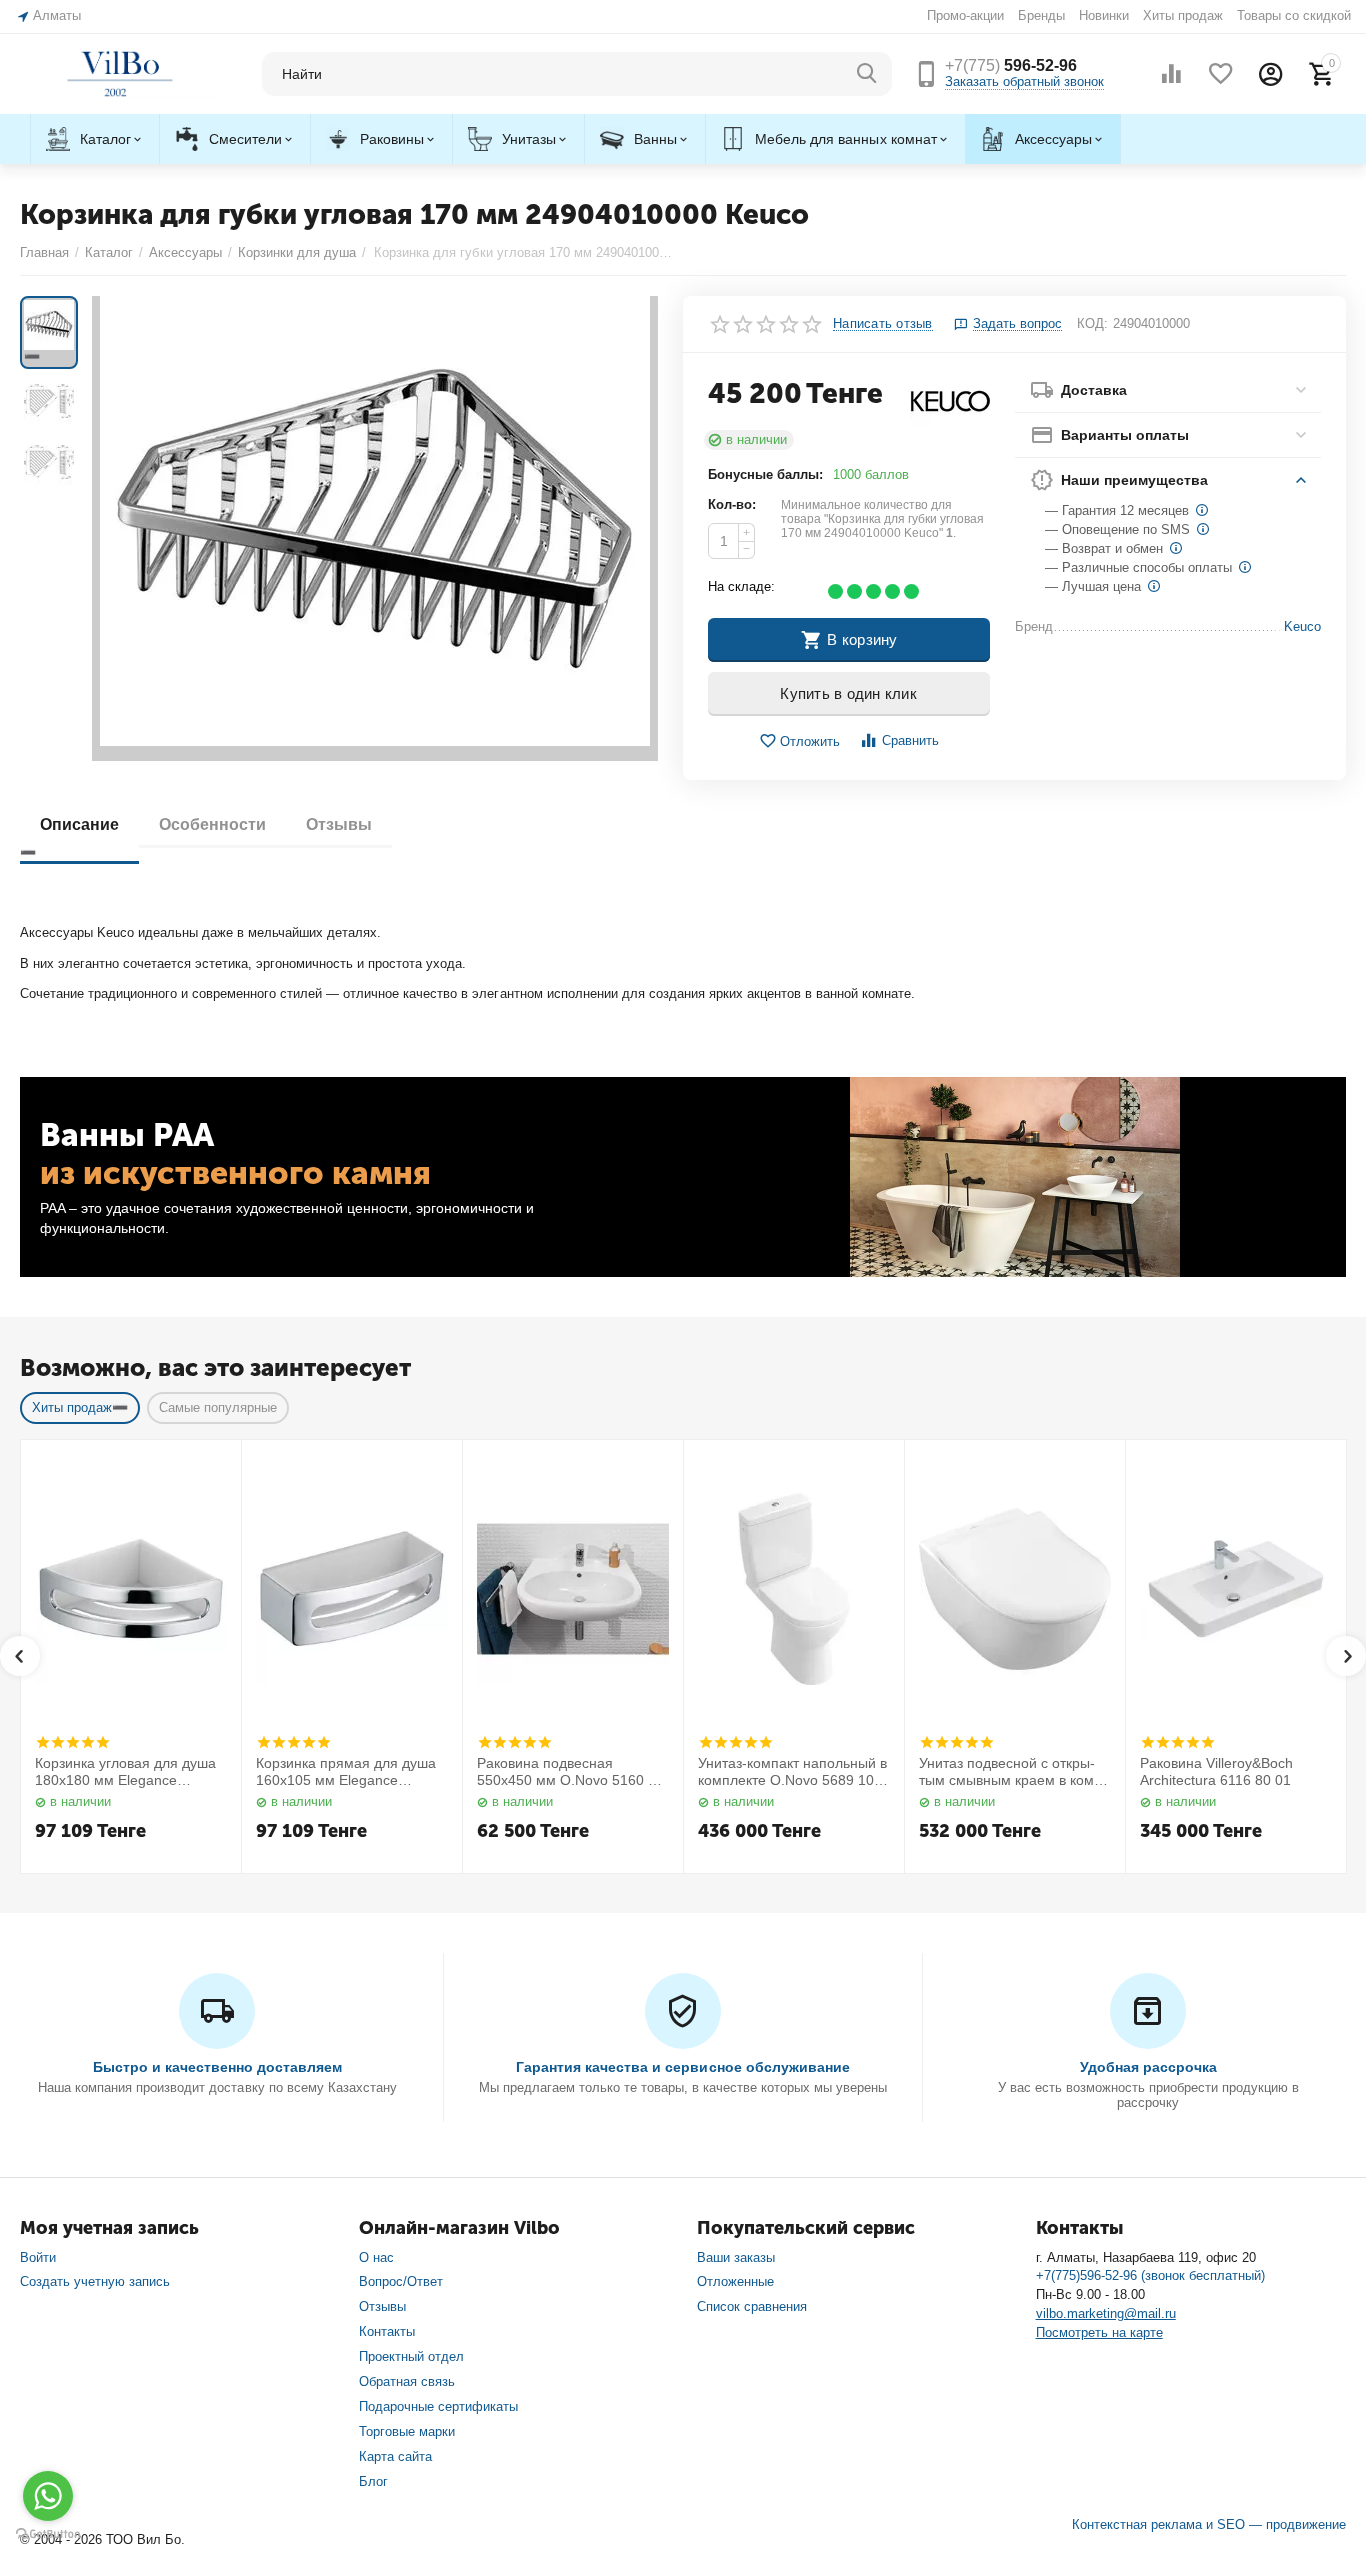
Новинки (1104, 15)
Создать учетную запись (95, 2281)
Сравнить (910, 740)
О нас (376, 2257)
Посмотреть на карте (1099, 2332)
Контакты (387, 2331)
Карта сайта (395, 2456)
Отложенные (735, 2281)
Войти (38, 2257)
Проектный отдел (411, 2356)
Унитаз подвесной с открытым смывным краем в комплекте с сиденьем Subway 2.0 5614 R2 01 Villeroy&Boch (1013, 1772)
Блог (373, 2481)
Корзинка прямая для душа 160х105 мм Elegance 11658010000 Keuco (346, 1772)
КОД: (1092, 323)
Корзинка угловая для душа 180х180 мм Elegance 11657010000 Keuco (125, 1772)
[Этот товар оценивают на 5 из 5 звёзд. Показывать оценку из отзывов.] (72, 1742)
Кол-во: (732, 504)
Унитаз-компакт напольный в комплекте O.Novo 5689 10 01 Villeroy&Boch (792, 1772)
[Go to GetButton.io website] (48, 2534)
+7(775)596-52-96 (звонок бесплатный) (1150, 2275)
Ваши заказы (736, 2257)
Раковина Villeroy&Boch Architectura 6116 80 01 (1216, 1771)
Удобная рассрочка (1148, 2067)
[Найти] (867, 74)
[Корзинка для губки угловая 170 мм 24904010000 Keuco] (375, 528)
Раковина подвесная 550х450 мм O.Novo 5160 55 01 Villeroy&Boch (570, 1772)
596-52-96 (1011, 65)
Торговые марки (407, 2431)
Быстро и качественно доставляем (217, 2067)
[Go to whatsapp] (48, 2496)
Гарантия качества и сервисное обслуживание (682, 2067)
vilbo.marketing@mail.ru (1106, 2313)
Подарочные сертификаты (438, 2406)
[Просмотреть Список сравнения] (1171, 74)
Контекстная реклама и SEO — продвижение (1209, 2524)
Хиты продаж (1183, 15)
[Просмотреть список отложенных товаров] (1221, 74)
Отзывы (382, 2306)
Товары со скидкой (1294, 15)
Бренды (1041, 15)
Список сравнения (752, 2306)
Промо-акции (965, 15)
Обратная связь (407, 2381)
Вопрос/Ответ (401, 2281)
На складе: (741, 586)
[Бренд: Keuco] (950, 401)
